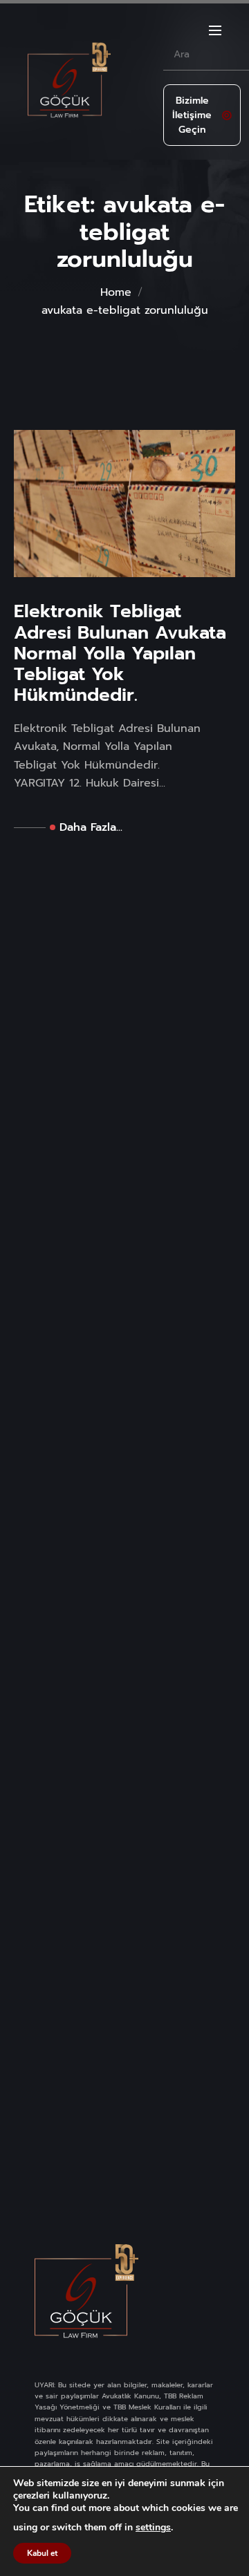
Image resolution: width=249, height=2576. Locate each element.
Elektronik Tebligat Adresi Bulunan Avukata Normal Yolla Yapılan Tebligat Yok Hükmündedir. (120, 654)
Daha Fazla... (91, 827)
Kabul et (42, 2553)
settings (153, 2528)
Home (116, 292)
